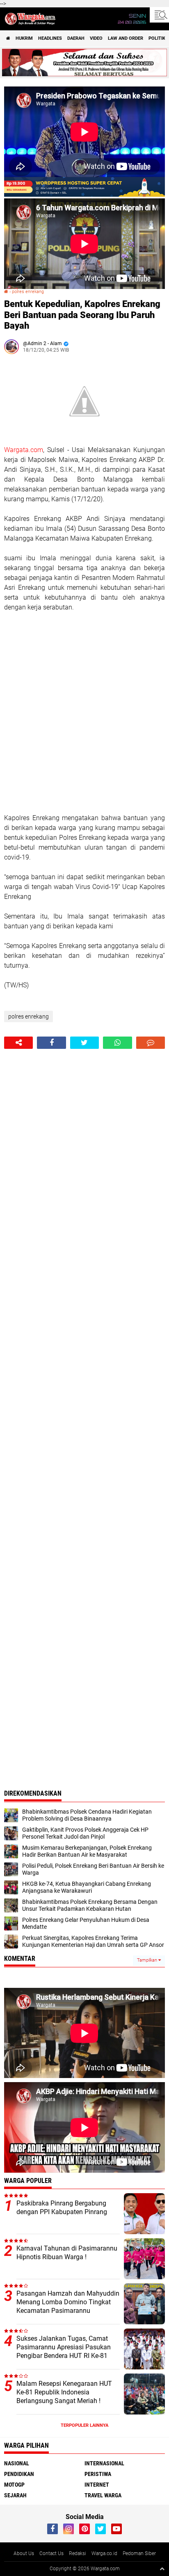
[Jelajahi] (159, 15)
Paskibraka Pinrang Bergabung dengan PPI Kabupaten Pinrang (62, 2208)
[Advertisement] (84, 713)
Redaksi (78, 2553)
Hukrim (24, 38)
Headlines (50, 38)
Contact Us (51, 2553)
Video (96, 38)
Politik (157, 38)
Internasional (104, 2463)
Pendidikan (19, 2474)
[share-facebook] (51, 1043)
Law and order (126, 38)
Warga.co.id (104, 2553)
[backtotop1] (162, 2569)
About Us (24, 2553)
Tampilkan (148, 1960)
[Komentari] (151, 1043)
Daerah (76, 38)
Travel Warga (103, 2495)
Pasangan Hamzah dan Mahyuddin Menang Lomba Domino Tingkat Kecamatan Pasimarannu (68, 2302)
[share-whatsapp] (117, 1043)
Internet (97, 2485)
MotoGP (14, 2485)
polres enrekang (28, 292)
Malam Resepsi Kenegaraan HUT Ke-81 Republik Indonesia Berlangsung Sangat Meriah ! (64, 2392)
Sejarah (15, 2495)
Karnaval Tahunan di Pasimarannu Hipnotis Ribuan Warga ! (67, 2253)
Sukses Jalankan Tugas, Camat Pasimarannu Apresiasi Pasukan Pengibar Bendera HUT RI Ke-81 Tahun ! (64, 2351)
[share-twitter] (84, 1043)
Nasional (17, 2463)
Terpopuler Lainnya (84, 2425)
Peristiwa (98, 2474)
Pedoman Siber (139, 2553)
